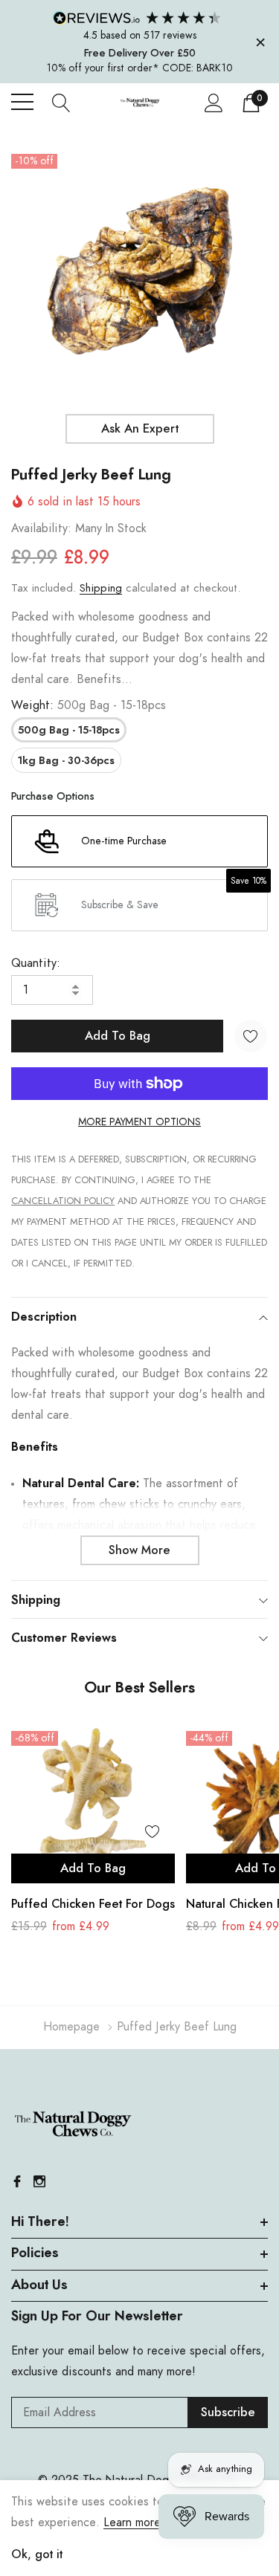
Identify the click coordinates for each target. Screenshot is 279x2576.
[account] (214, 102)
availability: (41, 528)
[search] (61, 102)
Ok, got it (37, 2554)
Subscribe (228, 2412)
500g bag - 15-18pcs (69, 731)
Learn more (132, 2522)
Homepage (71, 2027)
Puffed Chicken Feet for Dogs (93, 1904)
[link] (93, 1802)
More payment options (139, 1122)
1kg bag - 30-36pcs (66, 761)
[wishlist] (153, 1831)
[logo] (140, 101)
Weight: (89, 705)
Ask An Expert (140, 429)
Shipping (101, 588)
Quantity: (36, 963)
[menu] (22, 102)
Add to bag (93, 1868)
